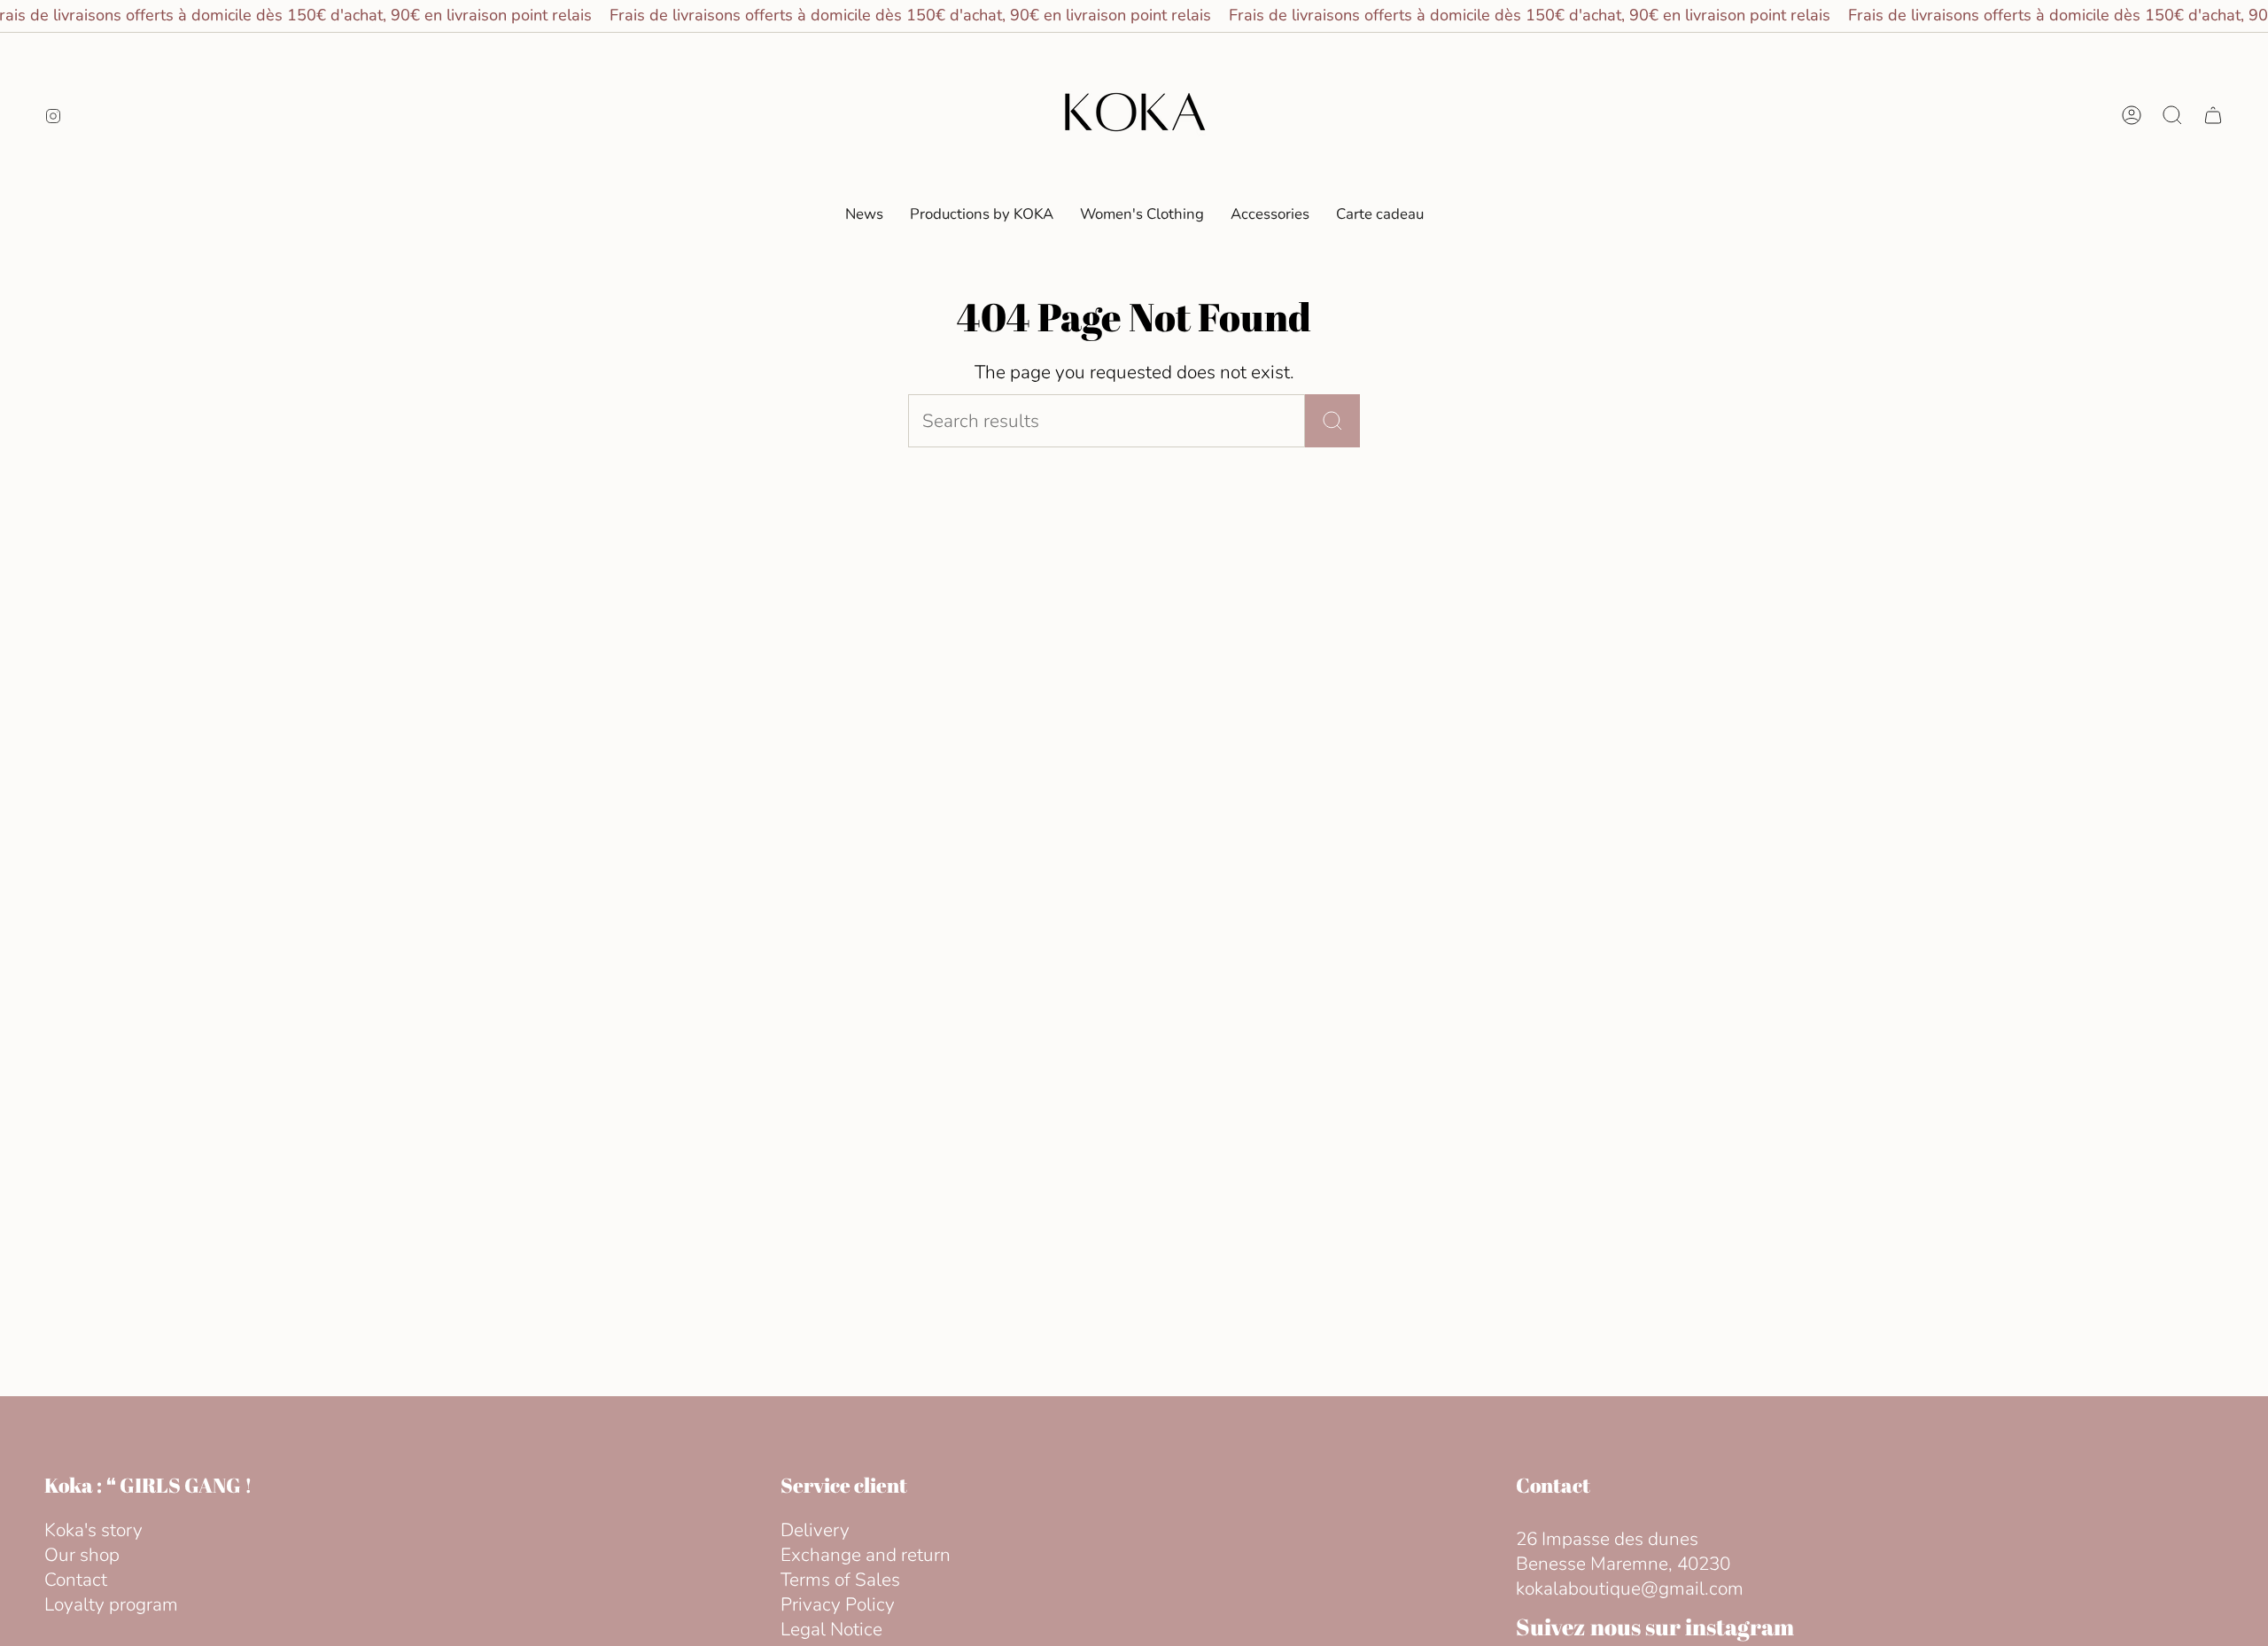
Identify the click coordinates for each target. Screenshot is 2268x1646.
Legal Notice (831, 1629)
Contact (76, 1580)
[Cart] (2213, 115)
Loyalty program (111, 1604)
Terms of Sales (840, 1580)
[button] (1142, 214)
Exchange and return (866, 1555)
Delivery (815, 1530)
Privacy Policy (838, 1604)
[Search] (1332, 421)
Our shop (82, 1555)
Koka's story (93, 1530)
